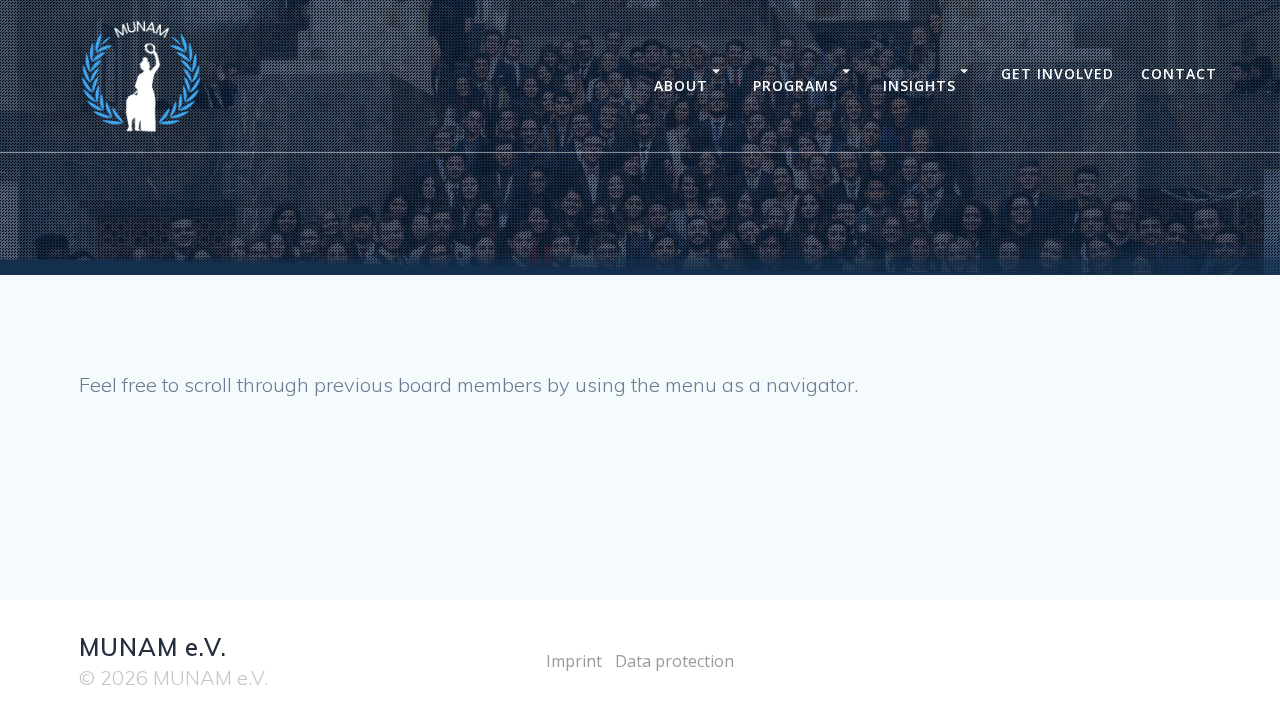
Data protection (674, 661)
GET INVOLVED (1057, 73)
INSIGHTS (919, 85)
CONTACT (1179, 73)
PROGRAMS (795, 85)
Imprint (574, 661)
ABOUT (681, 85)
